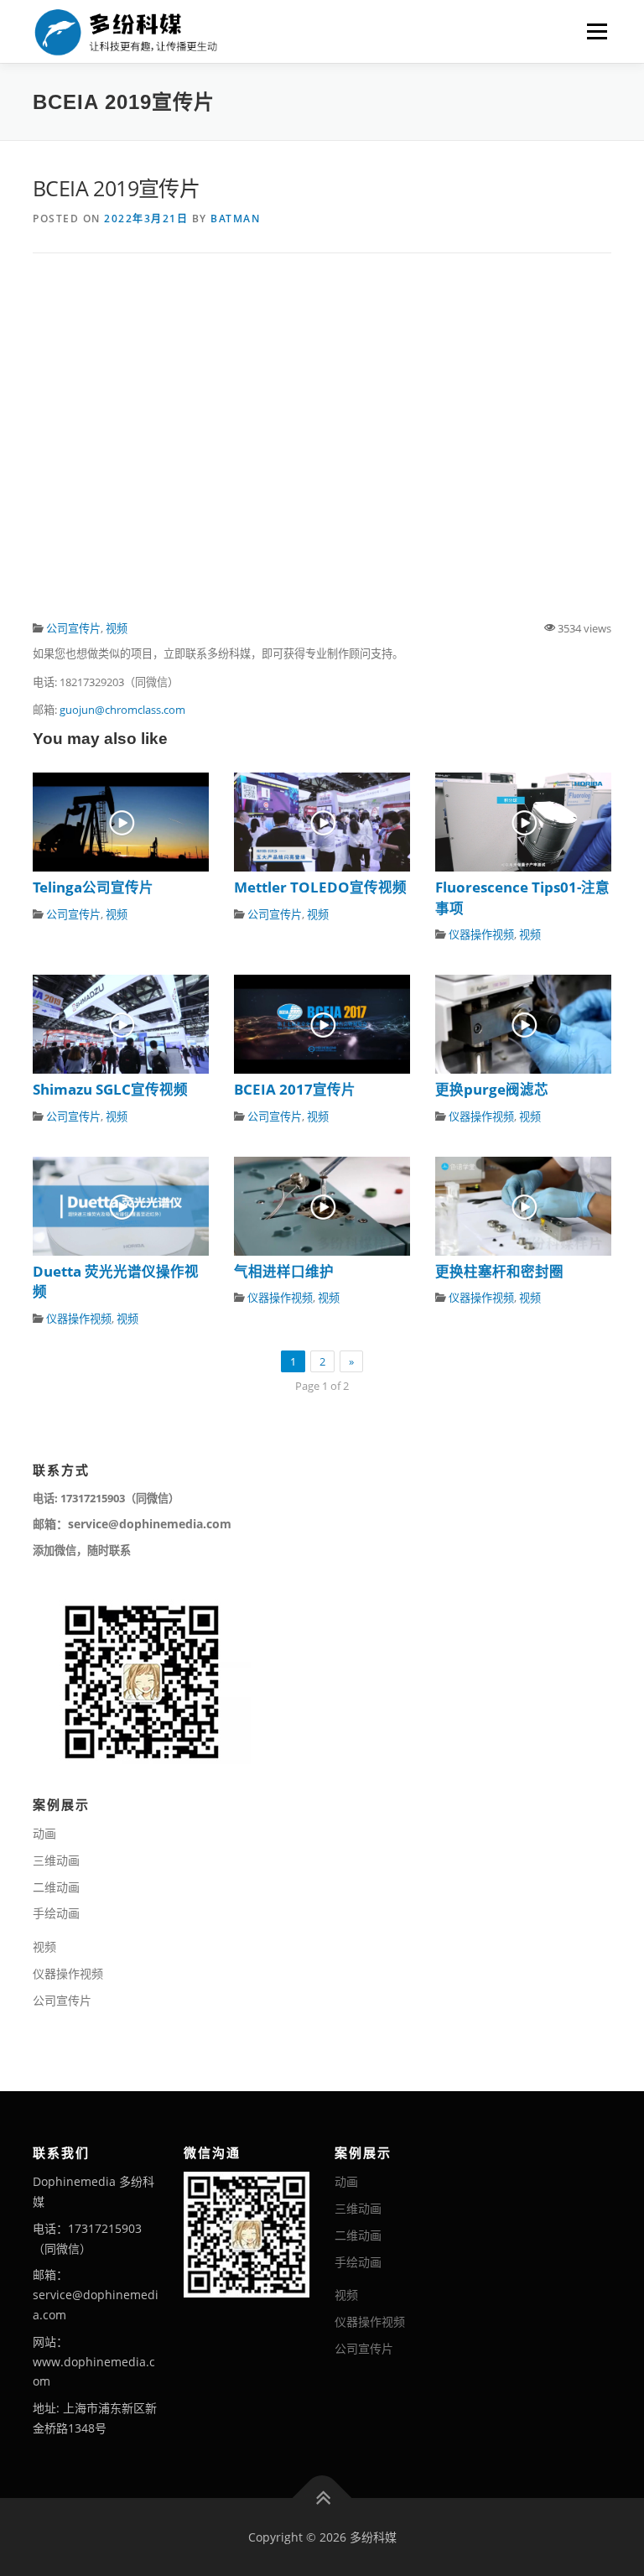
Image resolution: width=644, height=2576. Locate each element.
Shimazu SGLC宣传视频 (110, 1089)
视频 (117, 628)
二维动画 (56, 1887)
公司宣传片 (73, 628)
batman (235, 219)
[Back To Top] (322, 2498)
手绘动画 (56, 1913)
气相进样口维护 (284, 1271)
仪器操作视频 (481, 934)
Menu (597, 31)
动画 (44, 1833)
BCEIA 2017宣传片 (295, 1089)
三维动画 (56, 1860)
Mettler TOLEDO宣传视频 (320, 887)
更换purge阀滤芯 (492, 1089)
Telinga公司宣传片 (93, 887)
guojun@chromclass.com (122, 710)
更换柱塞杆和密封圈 (499, 1271)
